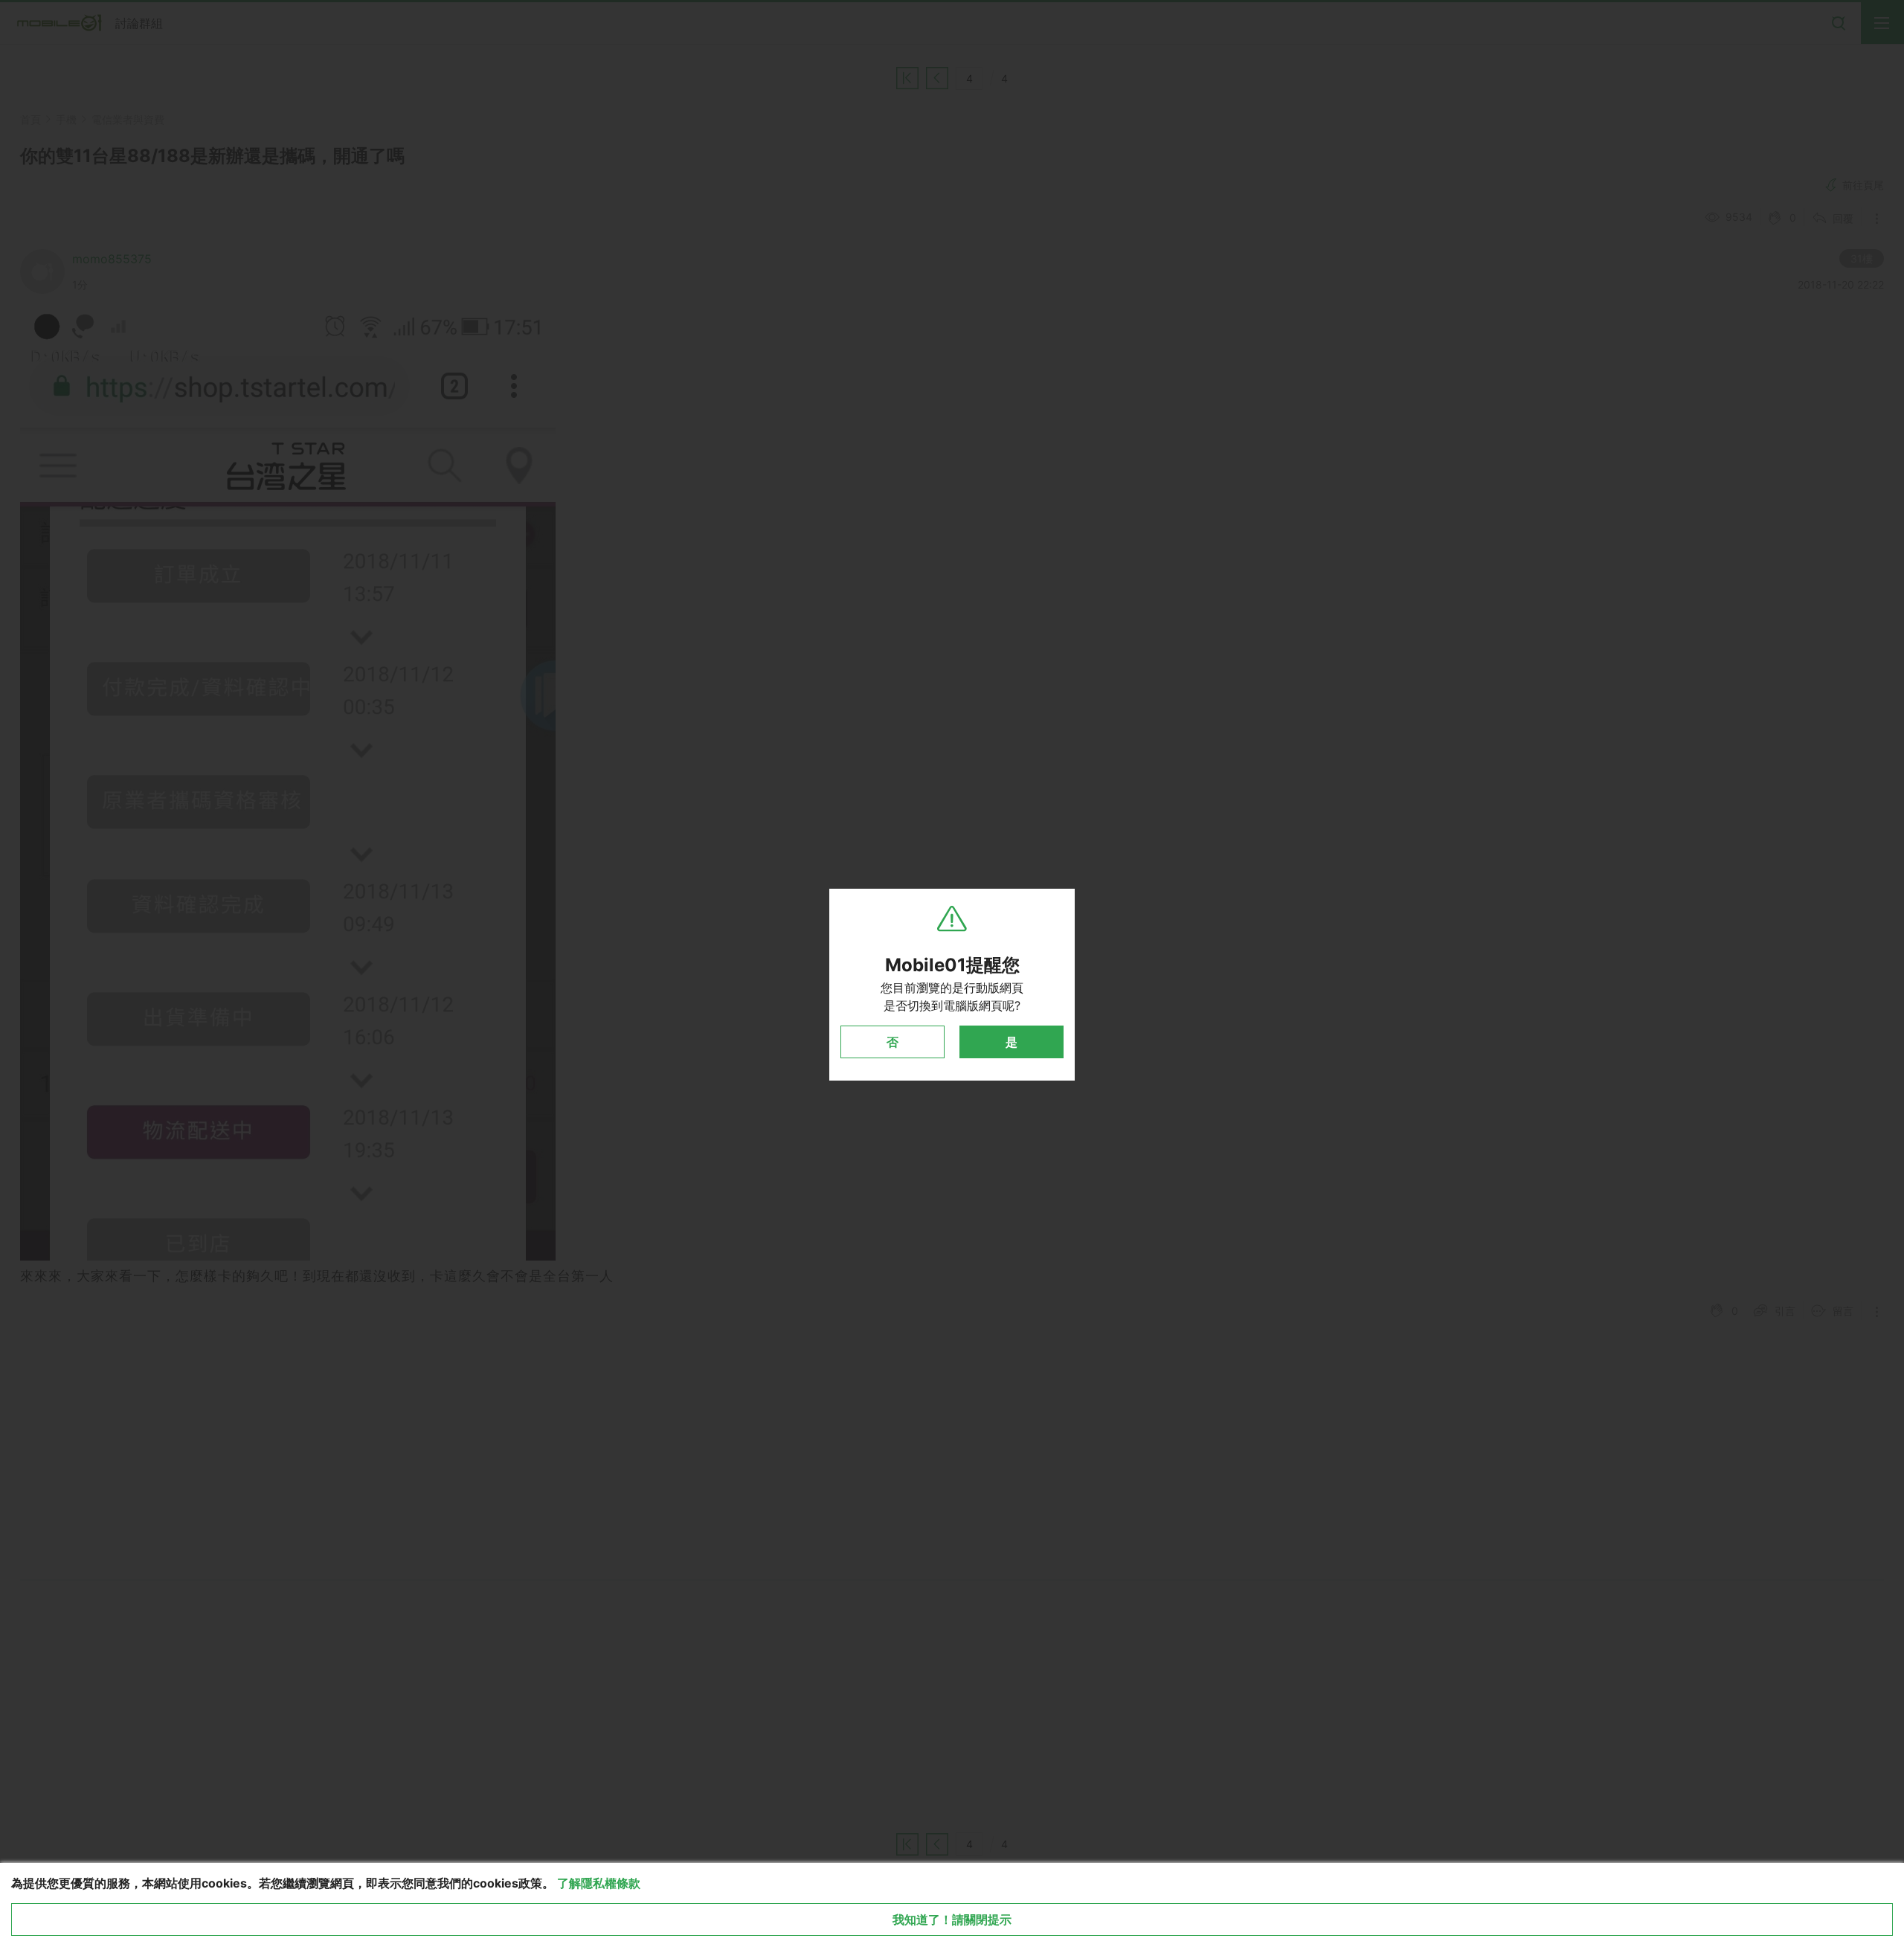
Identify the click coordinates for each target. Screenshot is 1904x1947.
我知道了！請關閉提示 (952, 1919)
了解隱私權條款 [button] (599, 1883)
